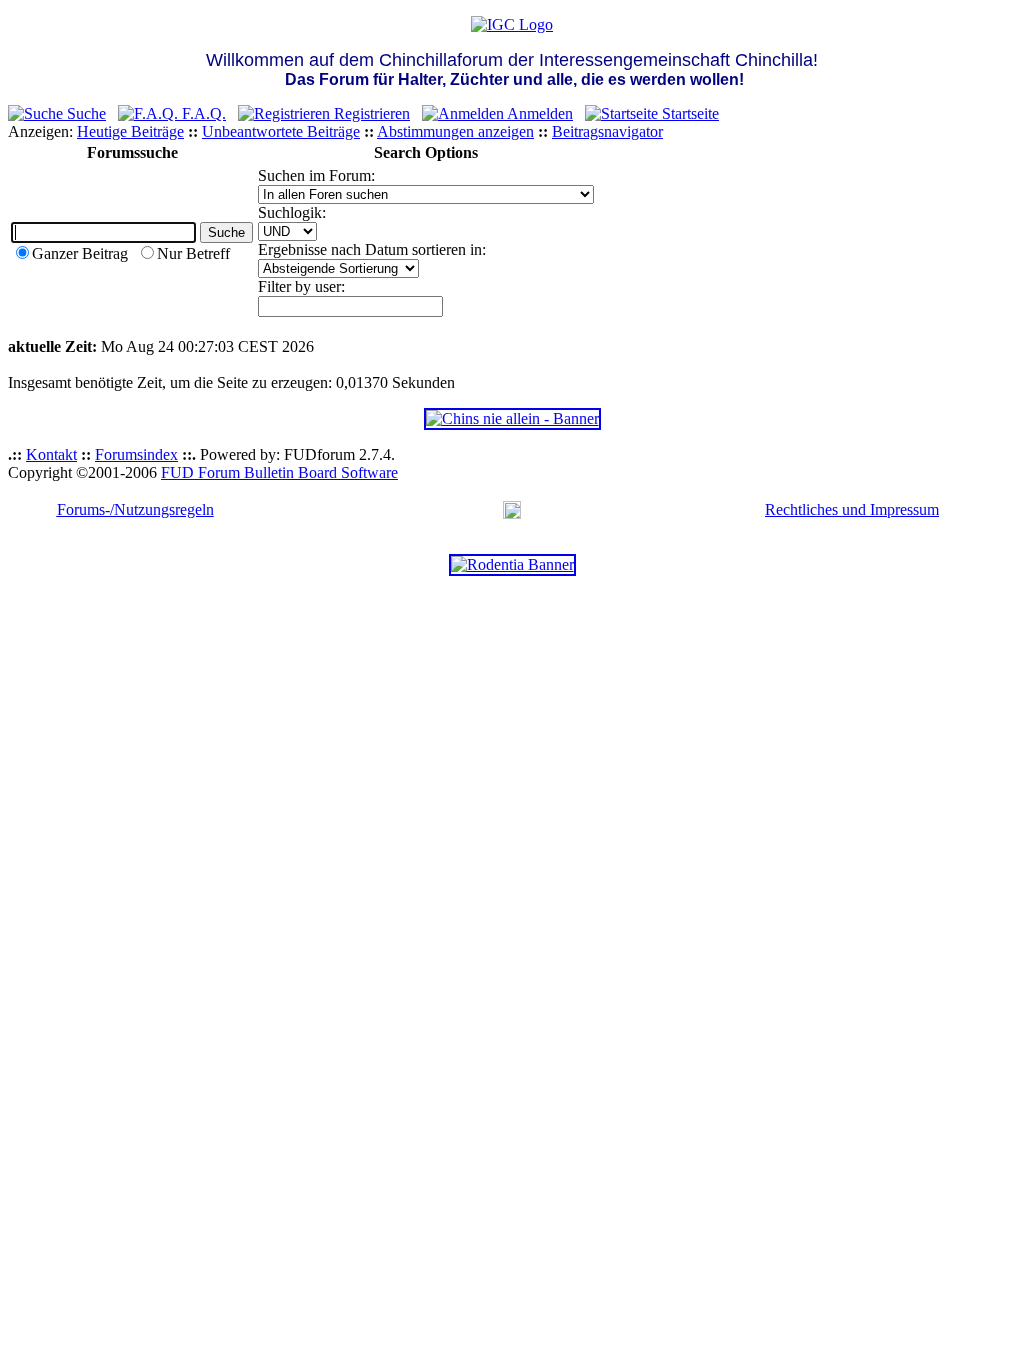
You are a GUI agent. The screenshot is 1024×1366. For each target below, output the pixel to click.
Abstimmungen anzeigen (455, 131)
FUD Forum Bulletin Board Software (279, 472)
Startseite (688, 113)
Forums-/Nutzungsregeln (135, 509)
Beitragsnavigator (607, 131)
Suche (84, 113)
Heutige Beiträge (130, 131)
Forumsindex (136, 454)
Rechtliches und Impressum (852, 509)
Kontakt (51, 454)
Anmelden (538, 113)
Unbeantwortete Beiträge (281, 131)
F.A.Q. (202, 113)
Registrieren (370, 113)
